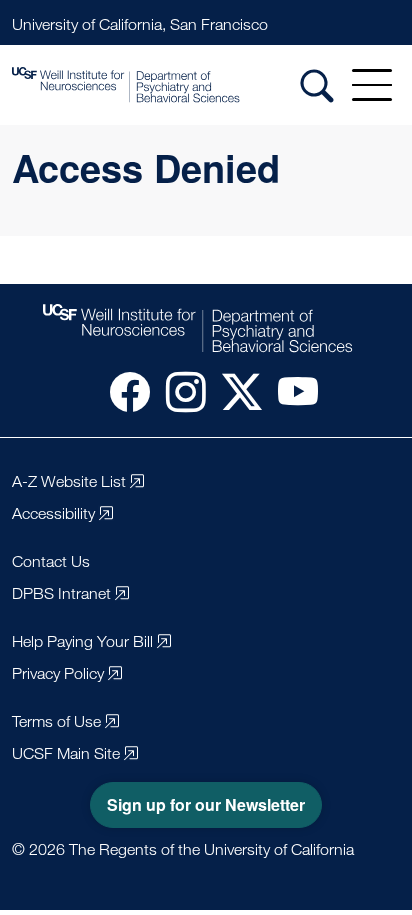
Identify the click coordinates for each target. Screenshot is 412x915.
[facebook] (122, 391)
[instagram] (178, 391)
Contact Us (51, 561)
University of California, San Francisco (140, 24)
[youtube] (290, 391)
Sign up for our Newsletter (206, 804)
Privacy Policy (58, 673)
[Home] (154, 85)
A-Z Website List (69, 481)
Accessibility (53, 513)
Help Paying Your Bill (82, 641)
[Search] (317, 85)
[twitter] (234, 391)
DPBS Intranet (61, 593)
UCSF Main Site (66, 753)
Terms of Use (56, 721)
